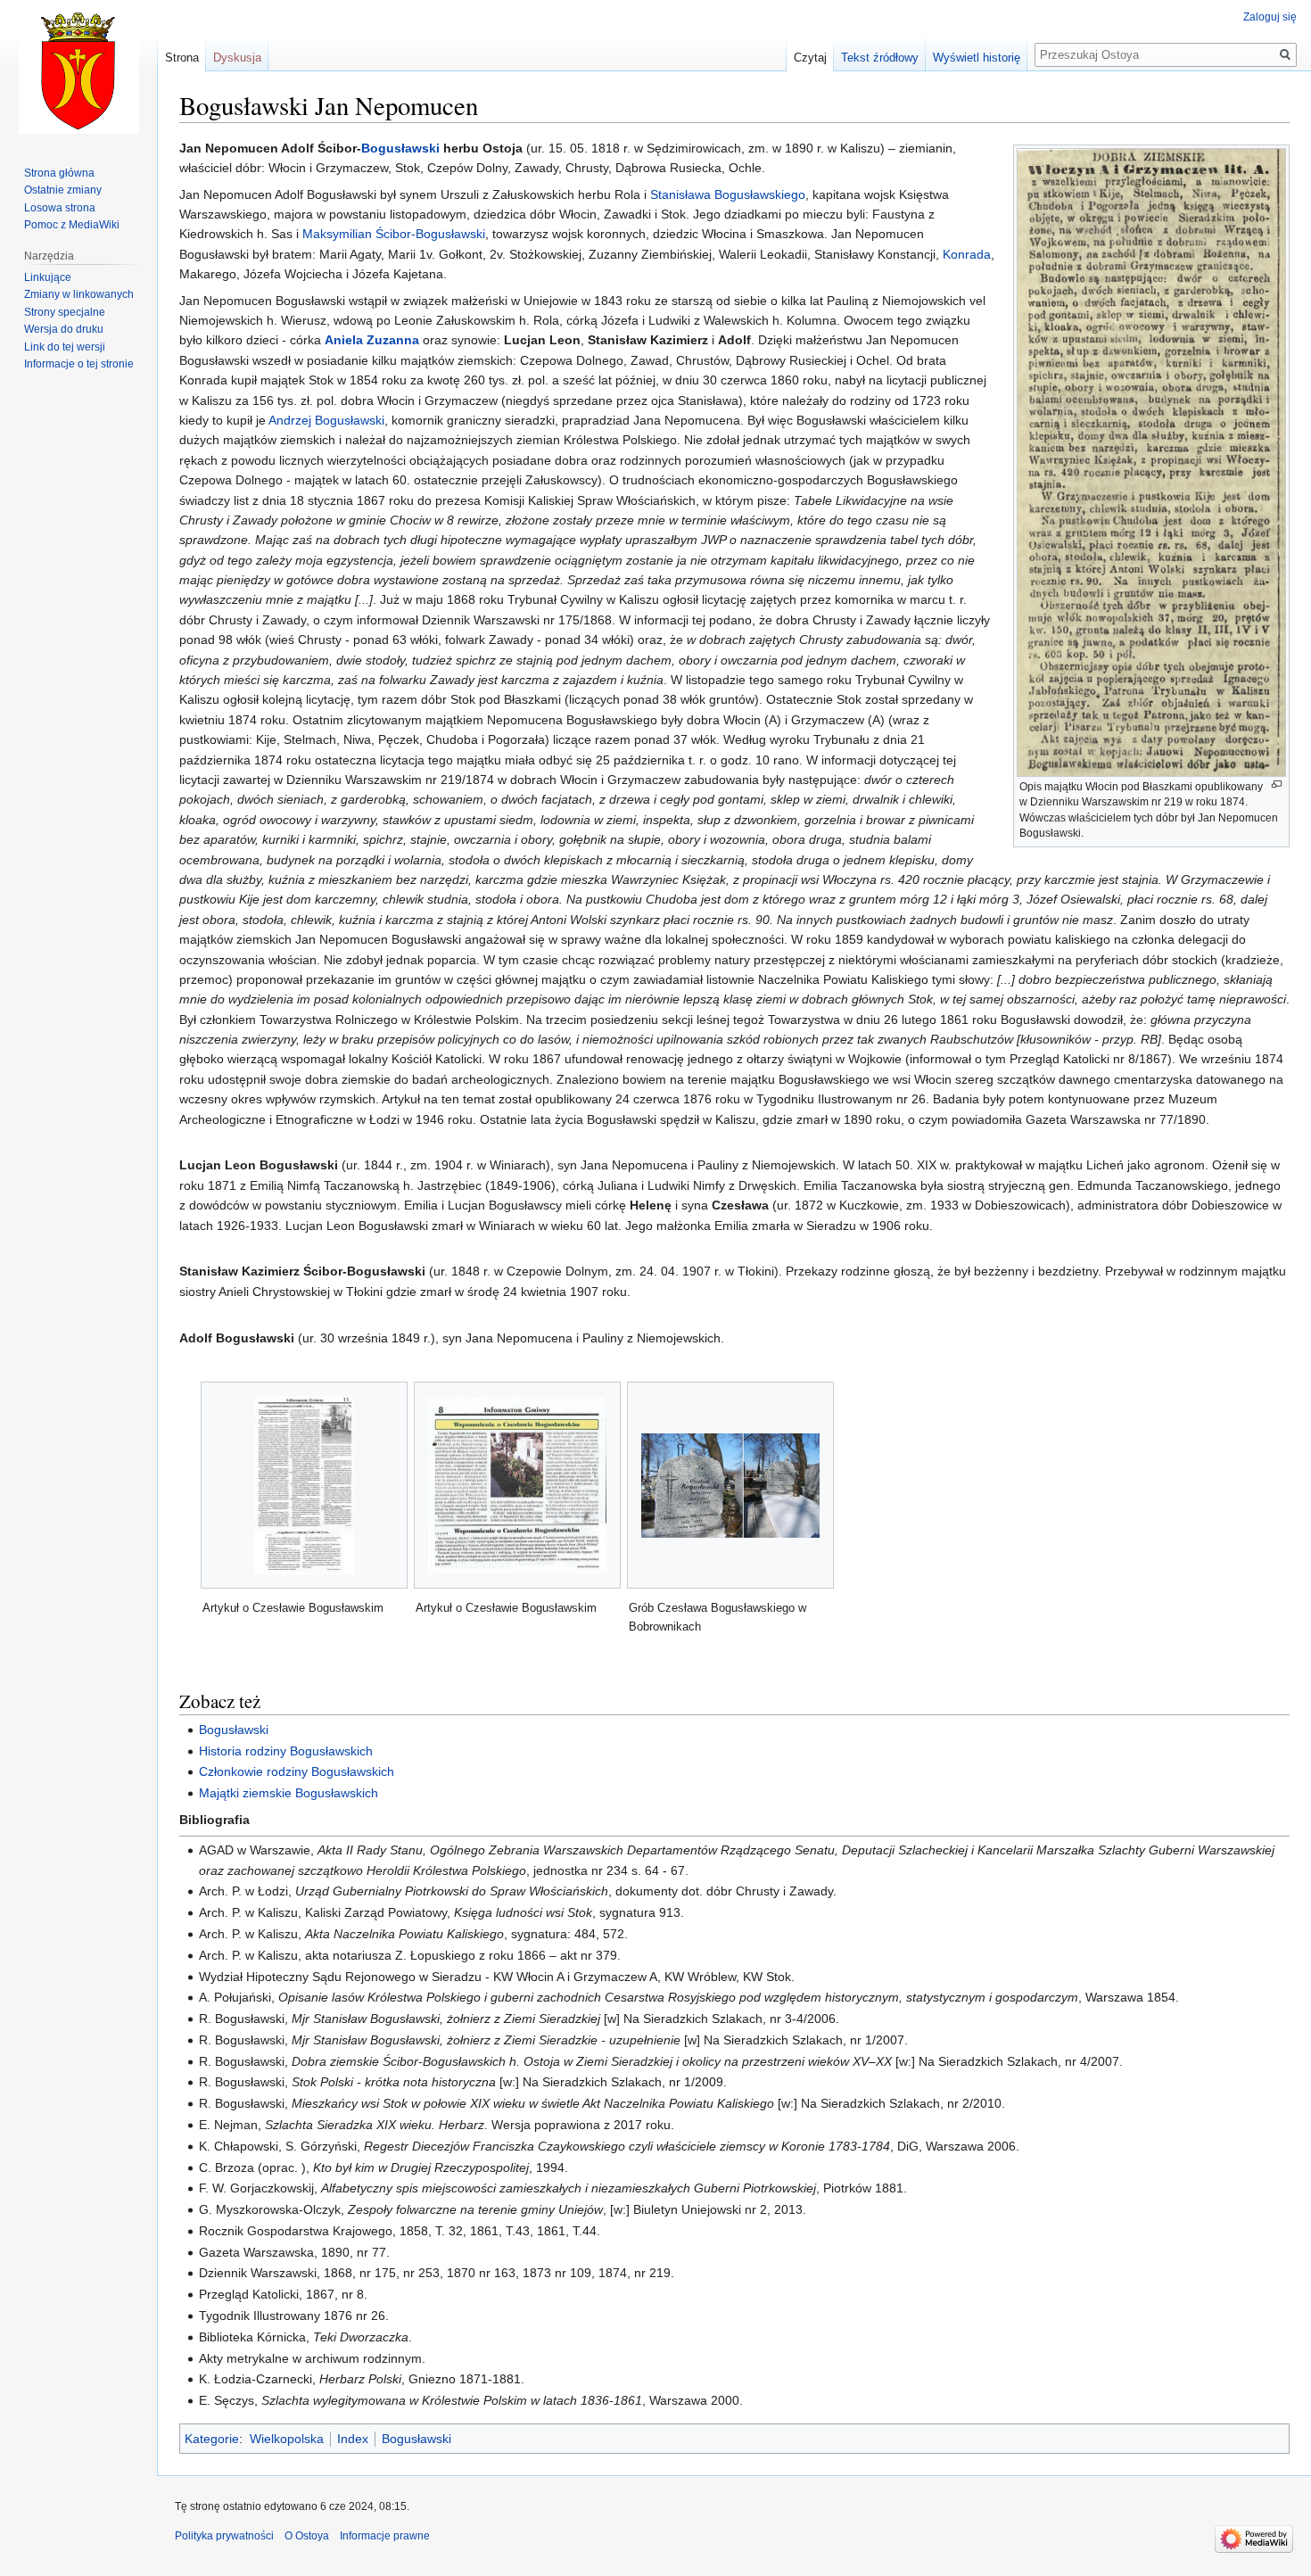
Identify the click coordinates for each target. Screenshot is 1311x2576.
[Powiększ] (1277, 784)
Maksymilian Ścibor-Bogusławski (394, 234)
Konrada (967, 254)
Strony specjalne (65, 312)
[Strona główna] (78, 71)
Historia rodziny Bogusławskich (286, 1751)
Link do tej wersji (65, 347)
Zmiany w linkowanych (79, 294)
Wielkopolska (287, 2439)
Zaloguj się (1270, 17)
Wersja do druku (64, 329)
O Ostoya (307, 2536)
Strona (182, 58)
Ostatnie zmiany (63, 190)
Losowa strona (60, 208)
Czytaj (810, 58)
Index (353, 2439)
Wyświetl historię (977, 58)
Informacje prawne (385, 2536)
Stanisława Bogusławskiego (728, 194)
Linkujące (48, 277)
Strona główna (59, 173)
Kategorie (212, 2439)
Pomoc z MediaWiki (72, 225)
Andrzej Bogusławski (326, 420)
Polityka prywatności (224, 2536)
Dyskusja (237, 58)
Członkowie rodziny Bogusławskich (297, 1771)
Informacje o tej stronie (79, 364)
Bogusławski (400, 148)
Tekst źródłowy (880, 58)
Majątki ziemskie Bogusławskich (289, 1793)
